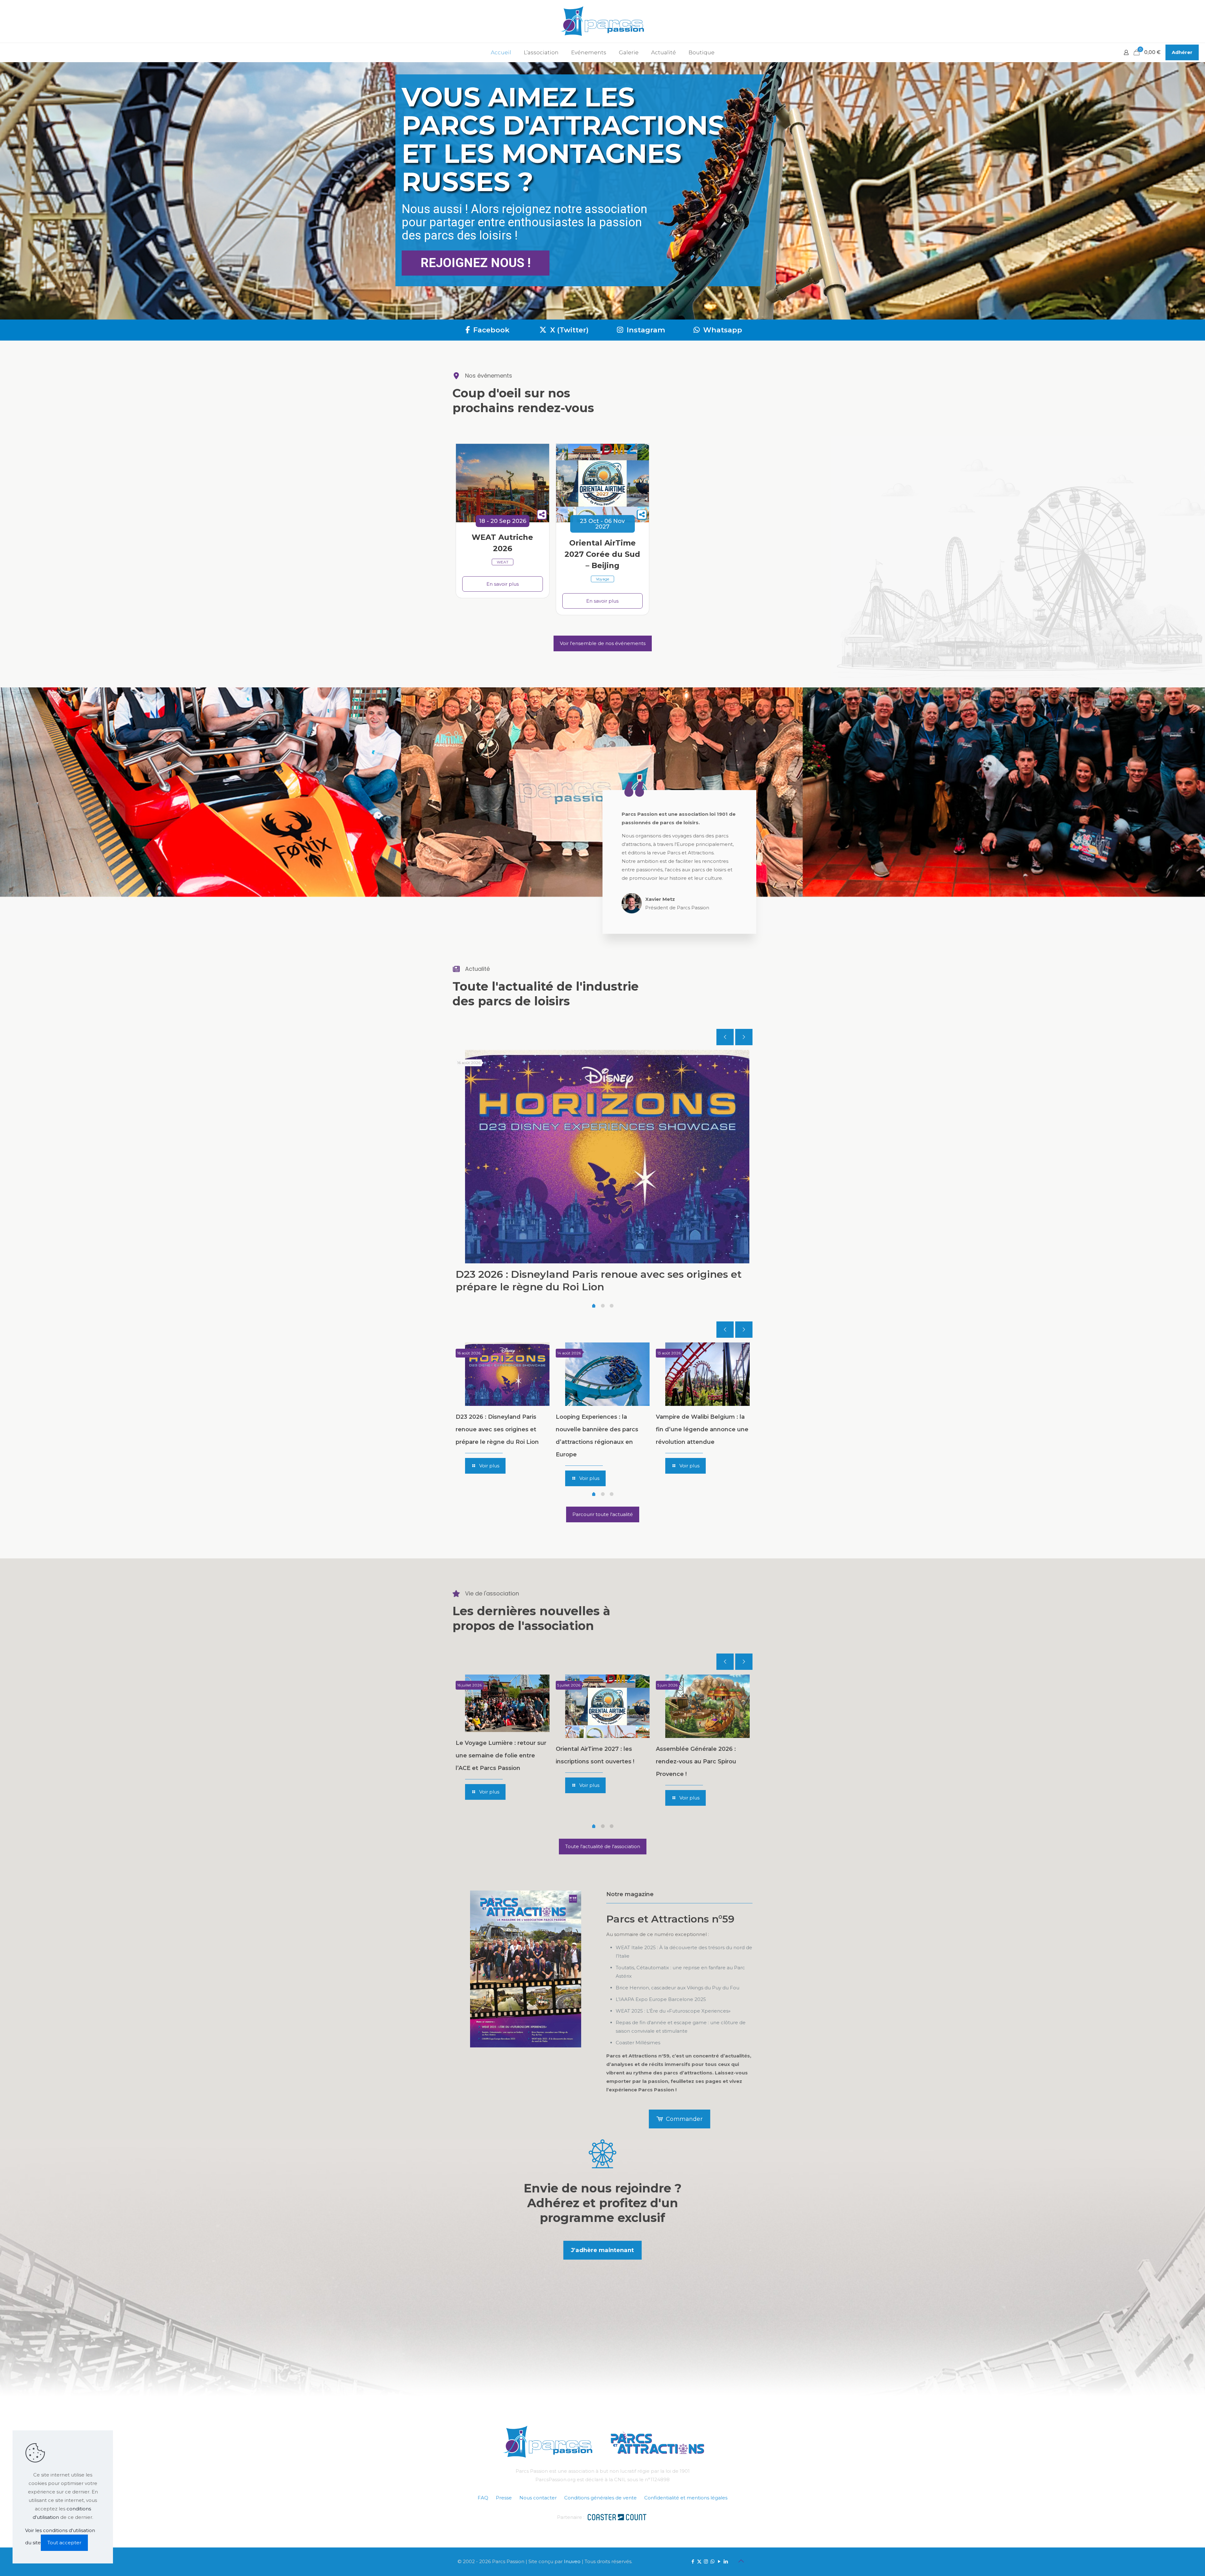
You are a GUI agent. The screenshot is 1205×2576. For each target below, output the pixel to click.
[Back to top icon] (741, 2561)
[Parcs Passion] (602, 21)
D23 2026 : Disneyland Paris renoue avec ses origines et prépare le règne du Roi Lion (599, 1280)
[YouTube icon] (719, 2561)
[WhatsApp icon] (712, 2561)
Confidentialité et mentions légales (686, 2498)
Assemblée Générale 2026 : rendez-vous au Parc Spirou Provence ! (696, 1761)
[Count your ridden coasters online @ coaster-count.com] (617, 2517)
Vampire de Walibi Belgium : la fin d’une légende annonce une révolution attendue (702, 1429)
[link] (526, 1969)
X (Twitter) (568, 330)
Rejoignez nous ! (476, 263)
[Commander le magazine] (526, 1969)
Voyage (602, 579)
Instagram (645, 330)
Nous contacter (538, 2498)
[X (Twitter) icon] (699, 2561)
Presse (504, 2498)
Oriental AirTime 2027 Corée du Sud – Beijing (602, 554)
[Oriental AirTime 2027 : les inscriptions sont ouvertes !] (607, 1706)
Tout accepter (64, 2543)
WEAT (503, 562)
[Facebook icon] (693, 2561)
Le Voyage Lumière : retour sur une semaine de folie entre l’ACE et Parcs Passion (501, 1756)
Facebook (490, 330)
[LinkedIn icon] (726, 2561)
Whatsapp (722, 330)
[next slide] (744, 1037)
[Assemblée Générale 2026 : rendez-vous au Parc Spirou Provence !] (707, 1706)
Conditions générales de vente (600, 2498)
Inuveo (572, 2561)
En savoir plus (503, 584)
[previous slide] (725, 1037)
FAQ (483, 2498)
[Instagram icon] (706, 2561)
